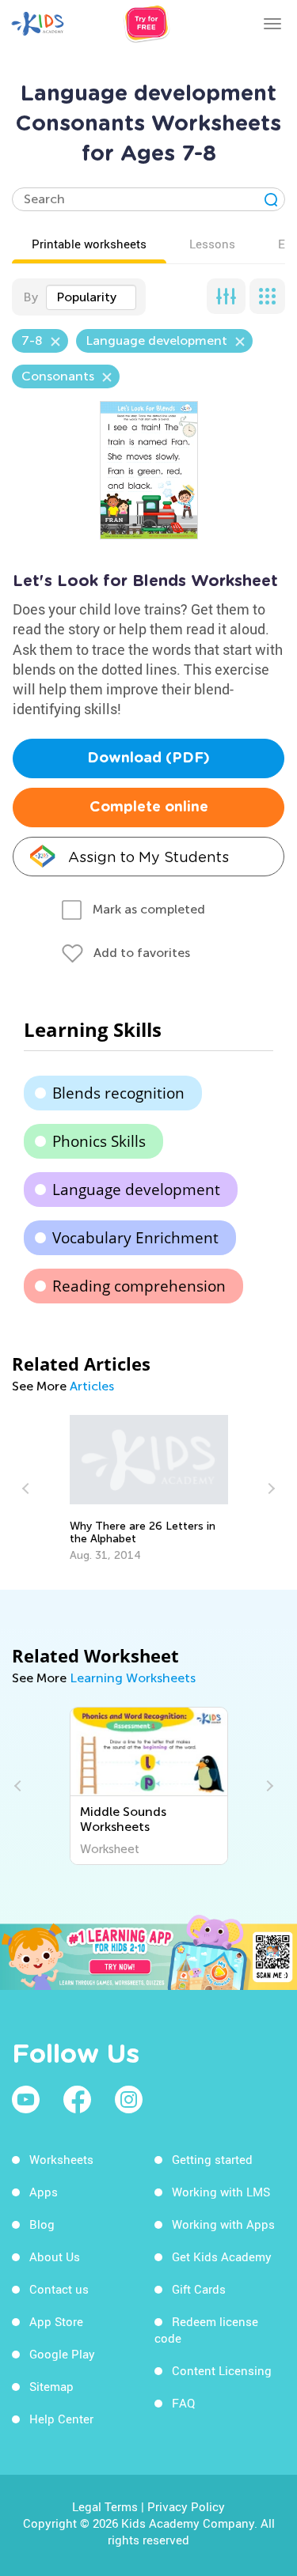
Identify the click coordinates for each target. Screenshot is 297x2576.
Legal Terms (105, 2506)
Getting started (212, 2159)
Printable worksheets (89, 244)
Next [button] (269, 1488)
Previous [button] (28, 1488)
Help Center (61, 2419)
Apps (44, 2192)
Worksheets (61, 2159)
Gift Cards (199, 2289)
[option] (149, 1488)
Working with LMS (221, 2192)
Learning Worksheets (133, 1678)
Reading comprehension (139, 1286)
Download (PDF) (148, 758)
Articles (92, 1386)
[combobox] (91, 297)
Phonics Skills (99, 1141)
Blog (42, 2224)
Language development (136, 1190)
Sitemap (51, 2386)
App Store (56, 2321)
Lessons (212, 244)
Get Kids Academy (222, 2256)
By (30, 297)
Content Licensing (222, 2370)
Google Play (62, 2354)
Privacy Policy (186, 2506)
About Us (55, 2256)
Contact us (59, 2289)
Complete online (149, 808)
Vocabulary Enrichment (135, 1238)
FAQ (183, 2403)
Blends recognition (118, 1093)
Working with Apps (223, 2224)
